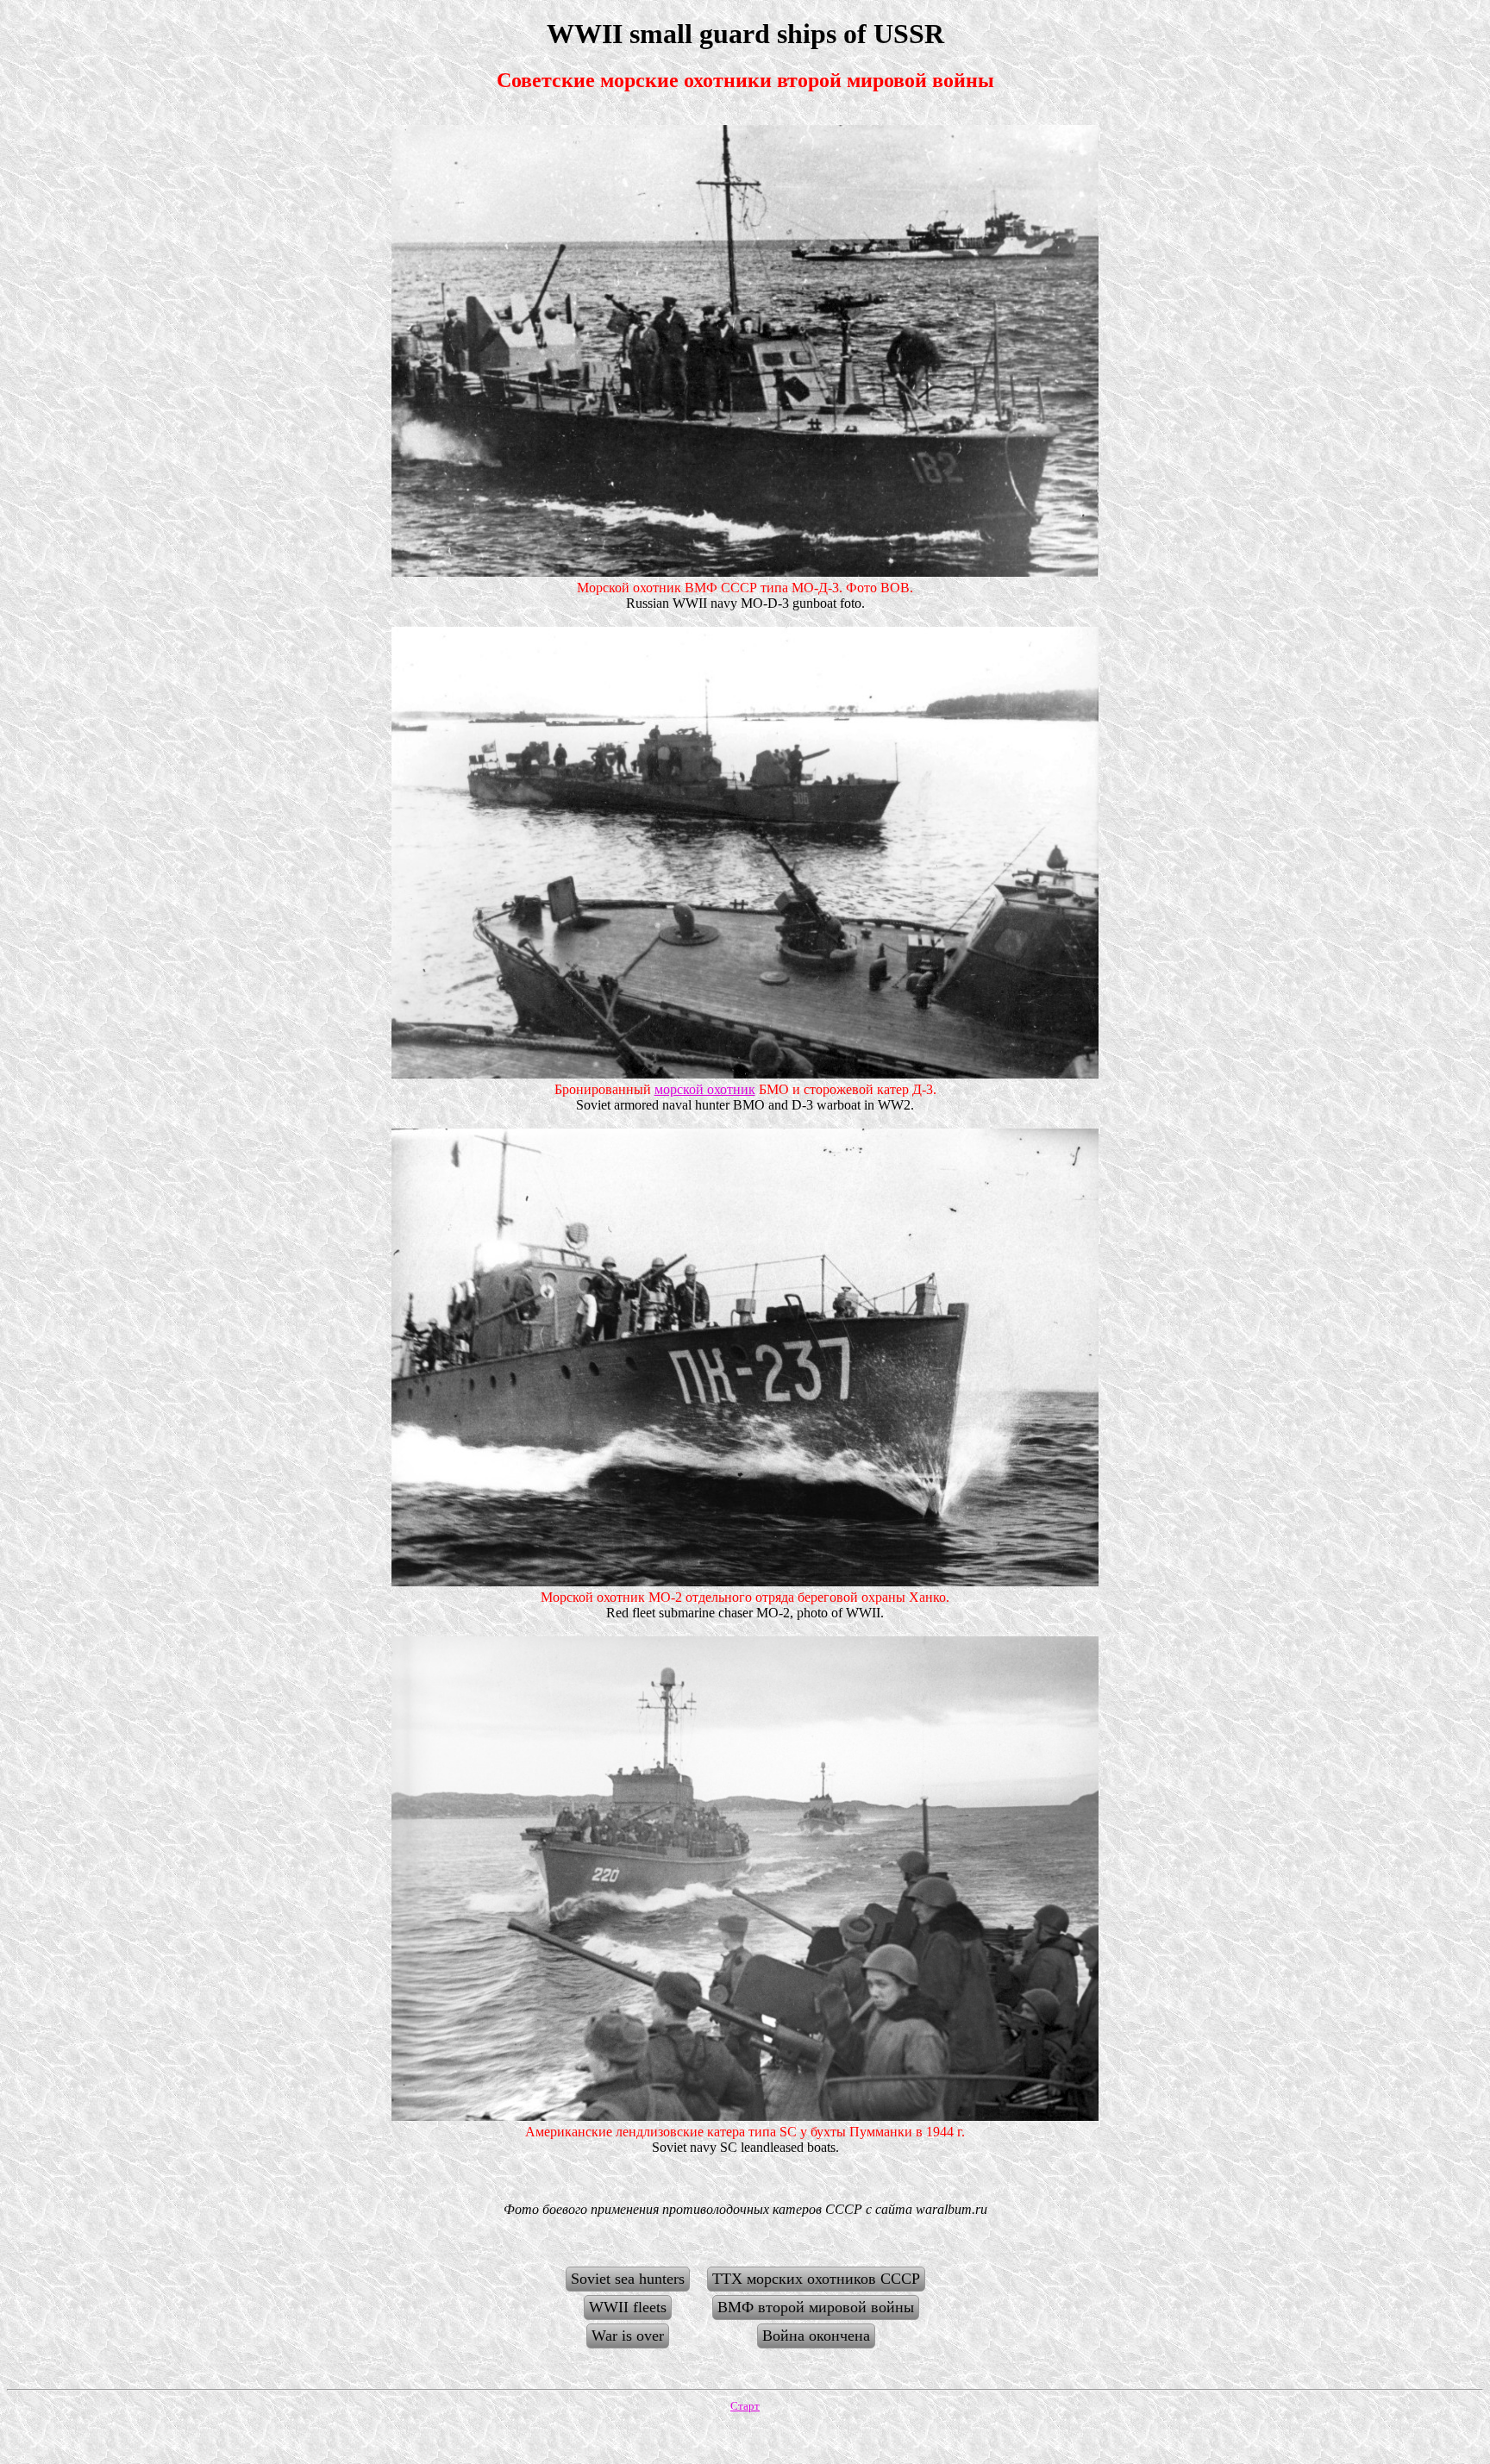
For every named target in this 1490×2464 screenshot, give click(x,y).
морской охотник (705, 1089)
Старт (745, 2406)
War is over (628, 2336)
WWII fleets (628, 2307)
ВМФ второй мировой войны (816, 2307)
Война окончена (816, 2336)
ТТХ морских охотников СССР (816, 2279)
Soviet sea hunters (628, 2279)
